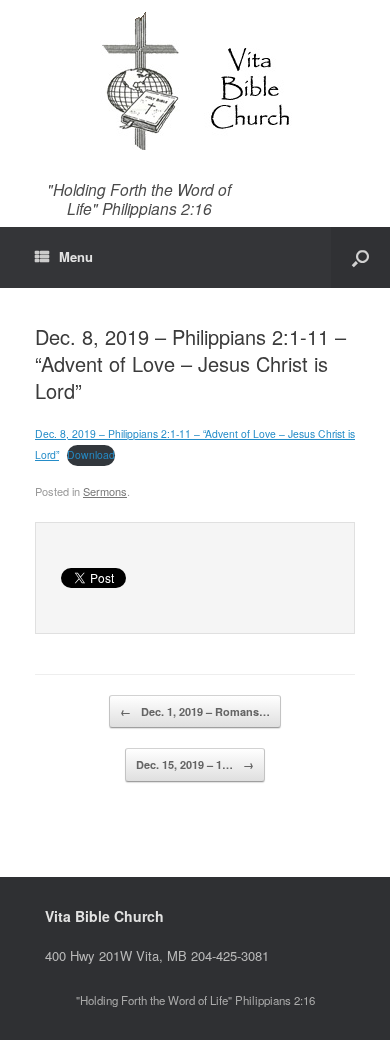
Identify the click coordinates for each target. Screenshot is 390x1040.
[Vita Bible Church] (195, 80)
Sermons (105, 491)
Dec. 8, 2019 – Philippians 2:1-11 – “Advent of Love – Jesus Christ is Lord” (190, 363)
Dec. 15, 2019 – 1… (195, 764)
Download (91, 454)
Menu (76, 256)
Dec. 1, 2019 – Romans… (195, 711)
